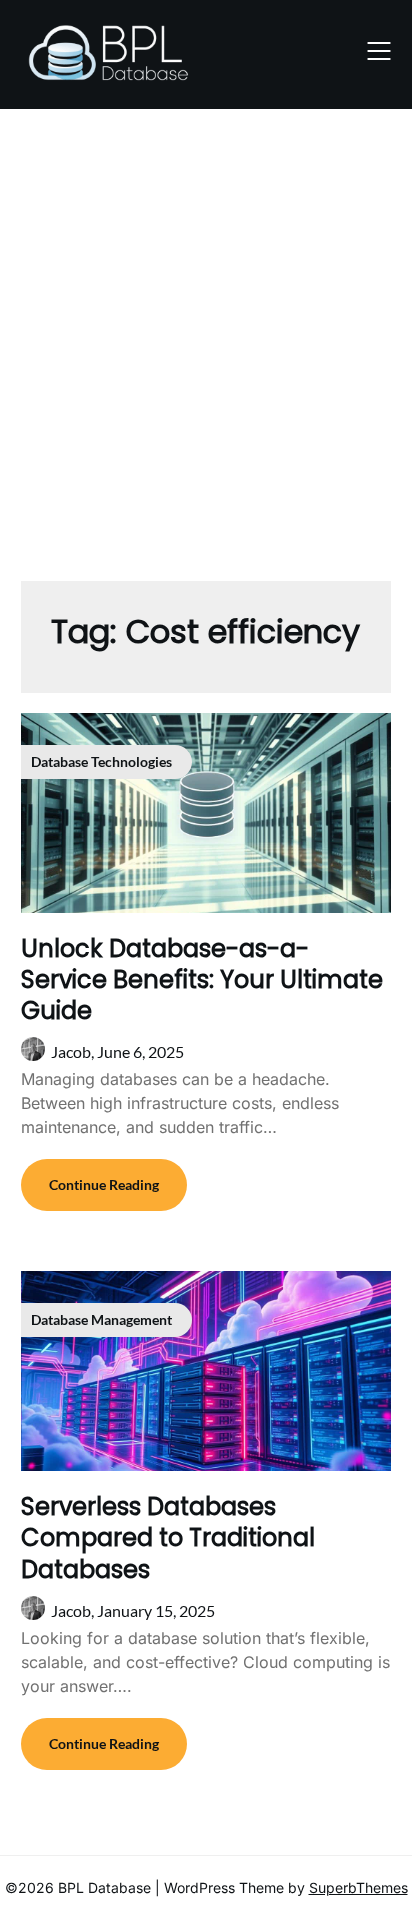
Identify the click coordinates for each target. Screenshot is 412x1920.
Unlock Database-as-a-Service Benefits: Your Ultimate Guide (202, 979)
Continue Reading (104, 1184)
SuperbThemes (358, 1887)
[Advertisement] (206, 335)
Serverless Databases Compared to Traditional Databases (168, 1537)
